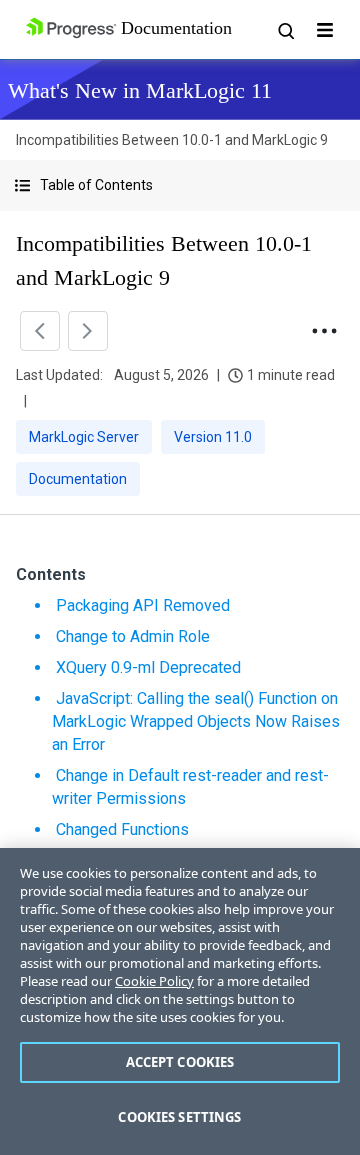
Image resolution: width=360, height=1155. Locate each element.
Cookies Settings (179, 1117)
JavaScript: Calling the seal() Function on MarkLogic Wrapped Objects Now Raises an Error (196, 721)
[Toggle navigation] (325, 30)
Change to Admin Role (133, 636)
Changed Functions (122, 829)
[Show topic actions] (324, 331)
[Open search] (285, 30)
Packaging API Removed (143, 605)
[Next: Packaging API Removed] (88, 331)
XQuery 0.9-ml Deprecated (148, 667)
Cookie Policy (154, 981)
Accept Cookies (180, 1062)
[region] (180, 1001)
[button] (180, 185)
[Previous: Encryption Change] (40, 331)
